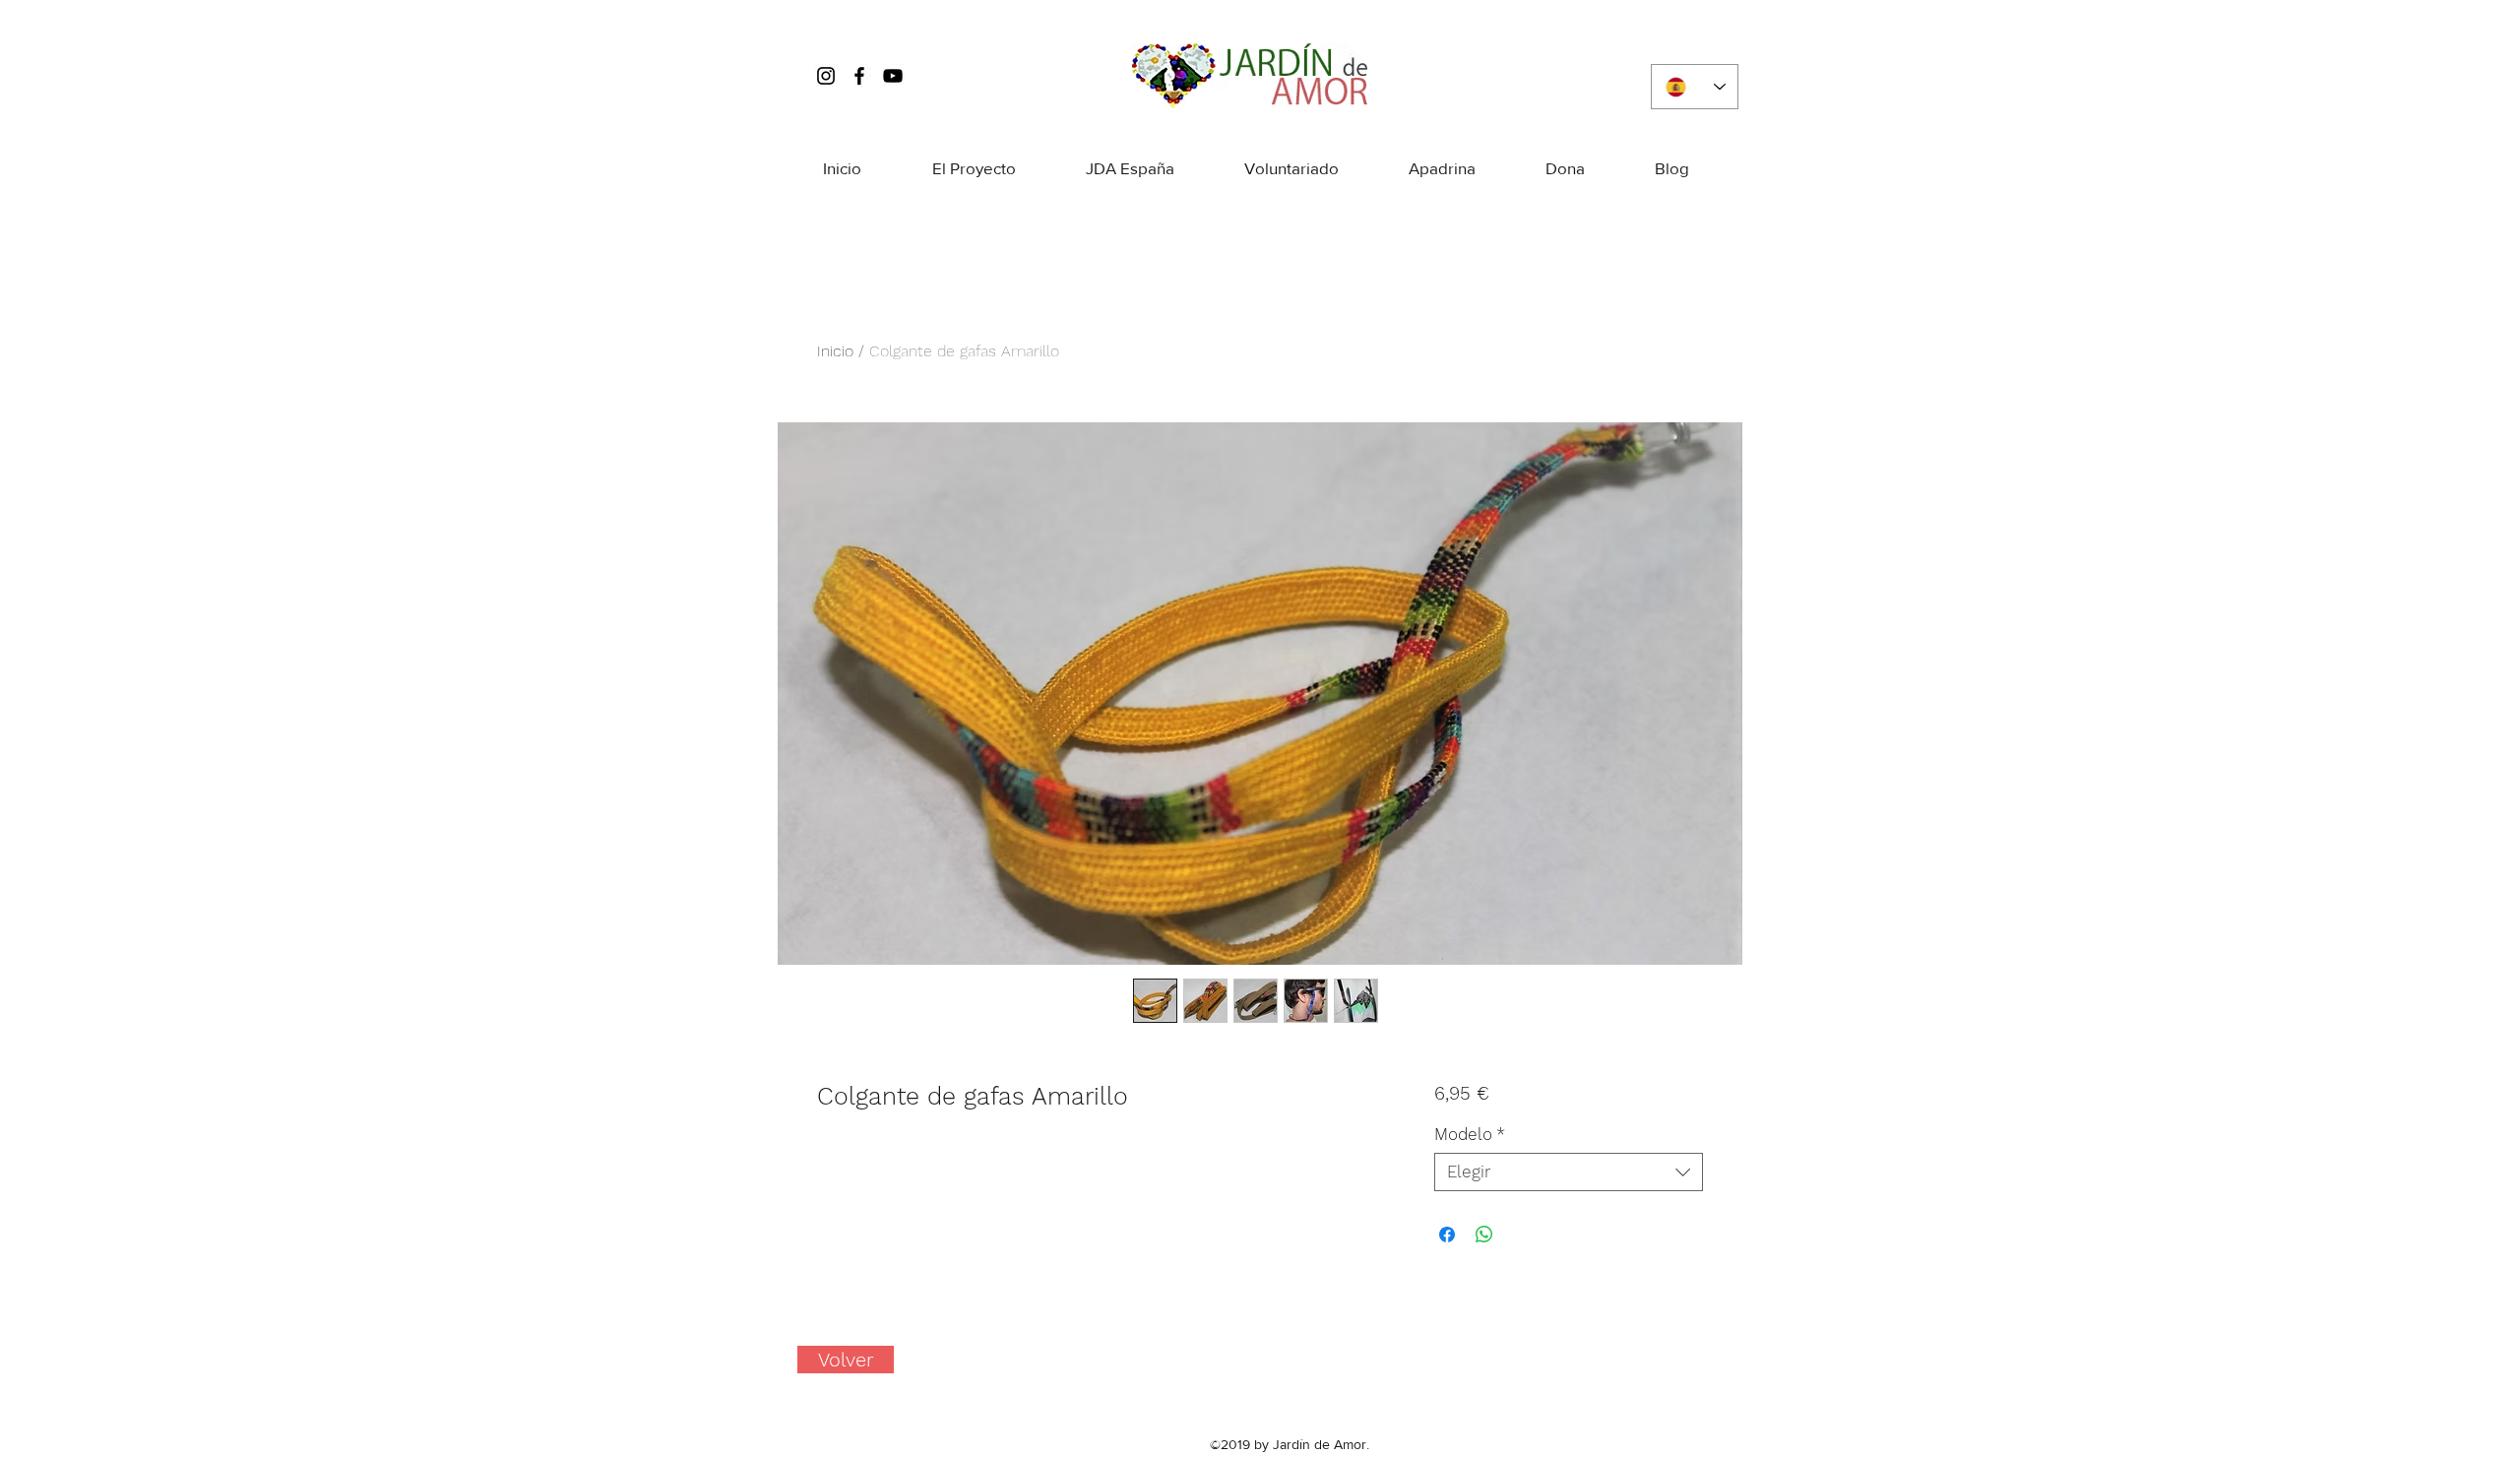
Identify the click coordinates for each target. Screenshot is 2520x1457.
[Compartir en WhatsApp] (1484, 1235)
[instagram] (826, 76)
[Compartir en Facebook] (1447, 1235)
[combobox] (1569, 1172)
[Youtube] (893, 76)
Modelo (1470, 1134)
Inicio (835, 351)
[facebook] (859, 76)
